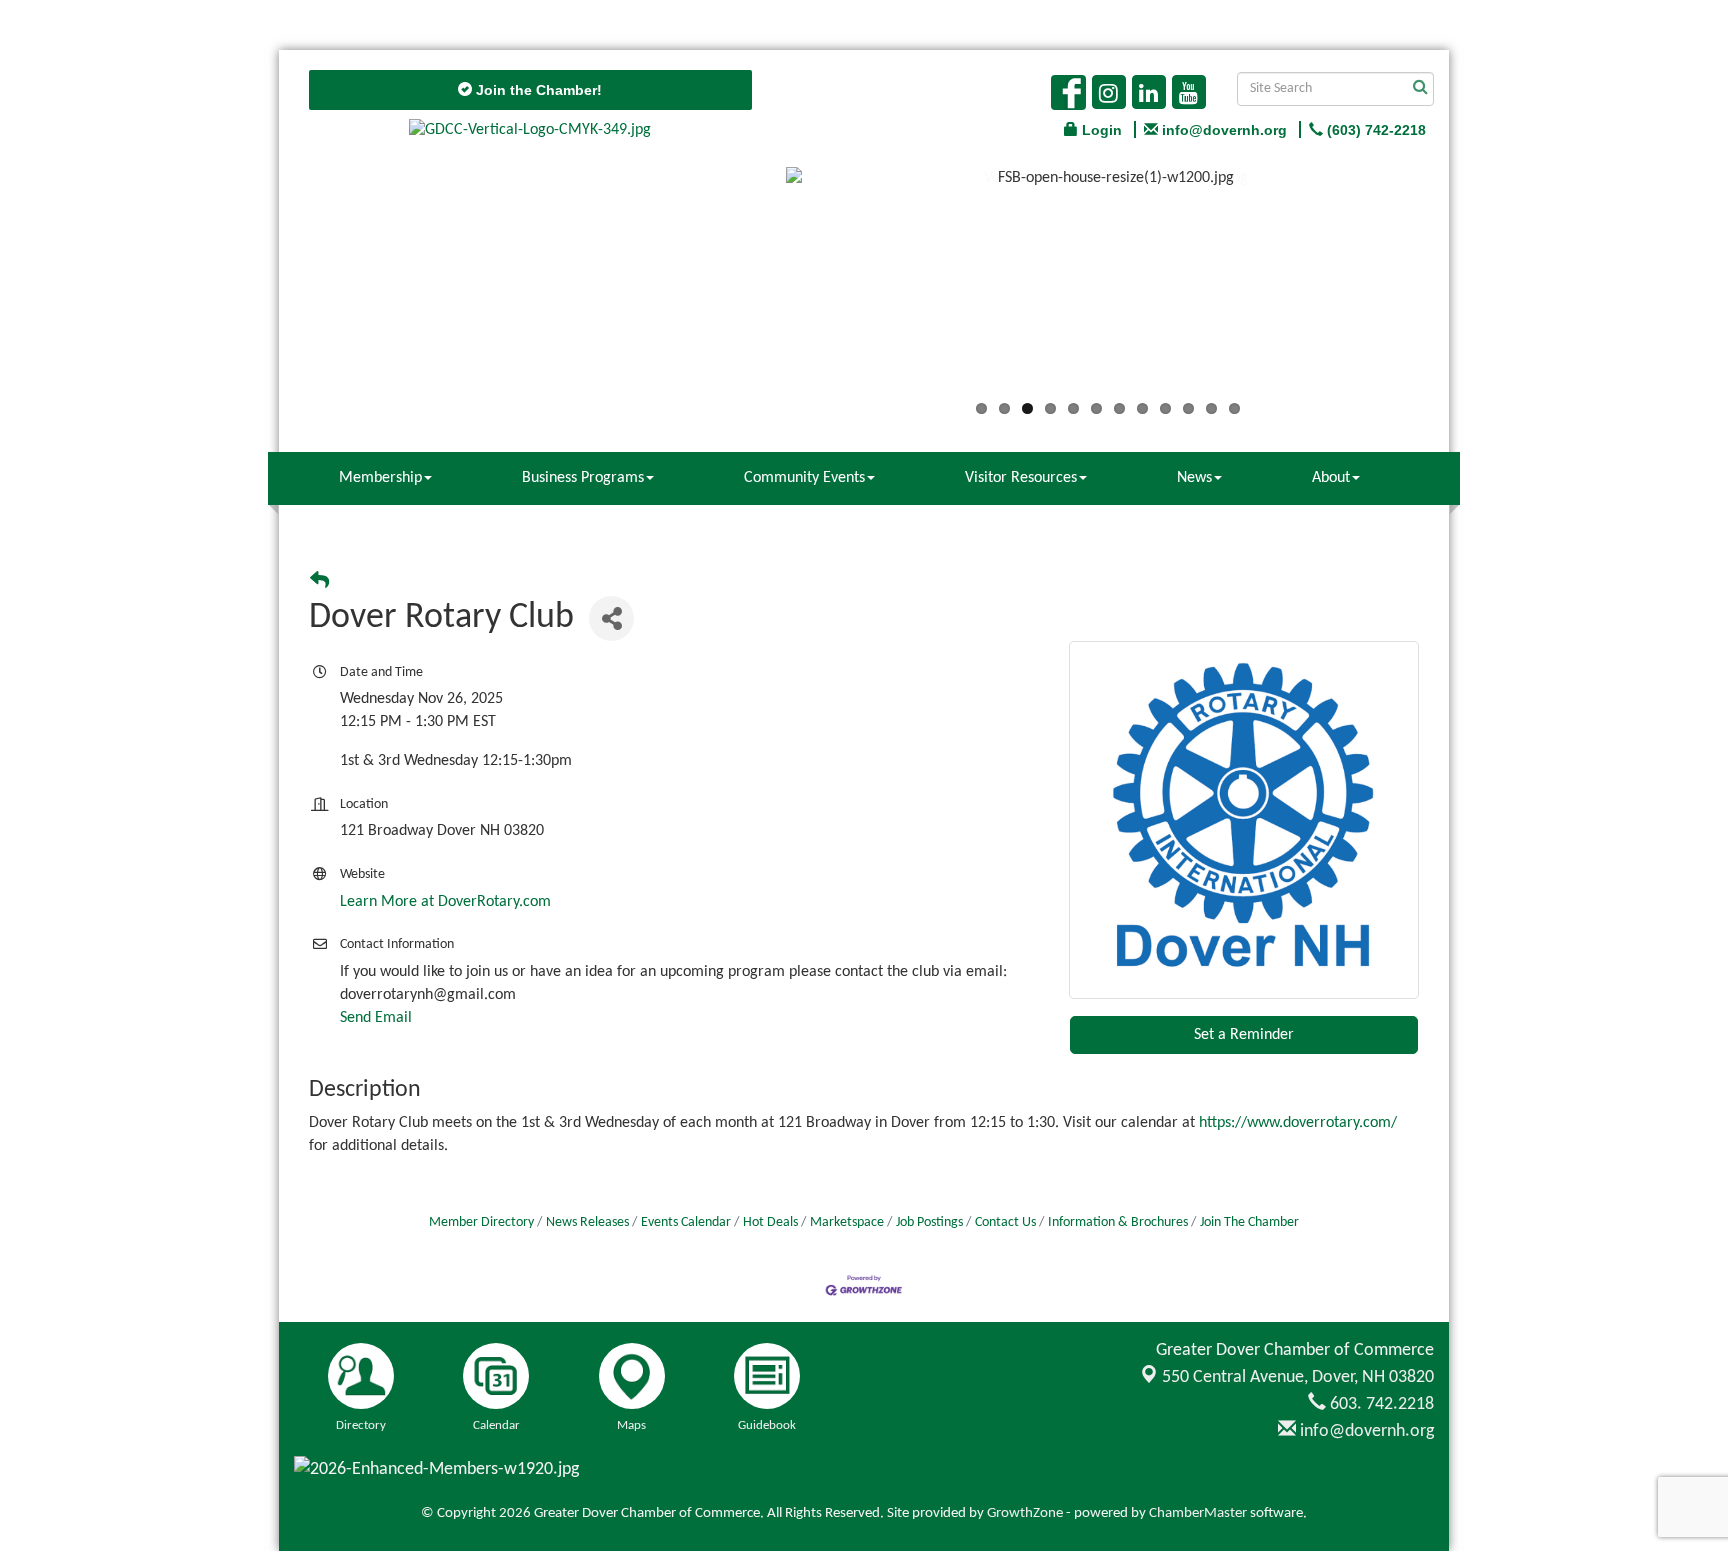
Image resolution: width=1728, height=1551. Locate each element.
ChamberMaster (1198, 1513)
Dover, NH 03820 (1298, 1377)
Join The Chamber (1249, 1222)
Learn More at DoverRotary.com (445, 902)
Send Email (376, 1018)
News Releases (587, 1222)
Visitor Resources (1021, 478)
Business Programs (583, 478)
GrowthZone (1025, 1513)
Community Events (804, 478)
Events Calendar (686, 1222)
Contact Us (1005, 1222)
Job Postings (929, 1222)
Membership (380, 478)
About (1331, 478)
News (1194, 478)
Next (1460, 287)
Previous (756, 287)
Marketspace (847, 1222)
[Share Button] (611, 618)
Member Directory (481, 1222)
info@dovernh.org (1365, 1431)
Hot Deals (770, 1222)
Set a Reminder (1244, 1035)
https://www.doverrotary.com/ (1298, 1123)
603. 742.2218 (1380, 1404)
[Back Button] (319, 582)
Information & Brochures (1118, 1222)
